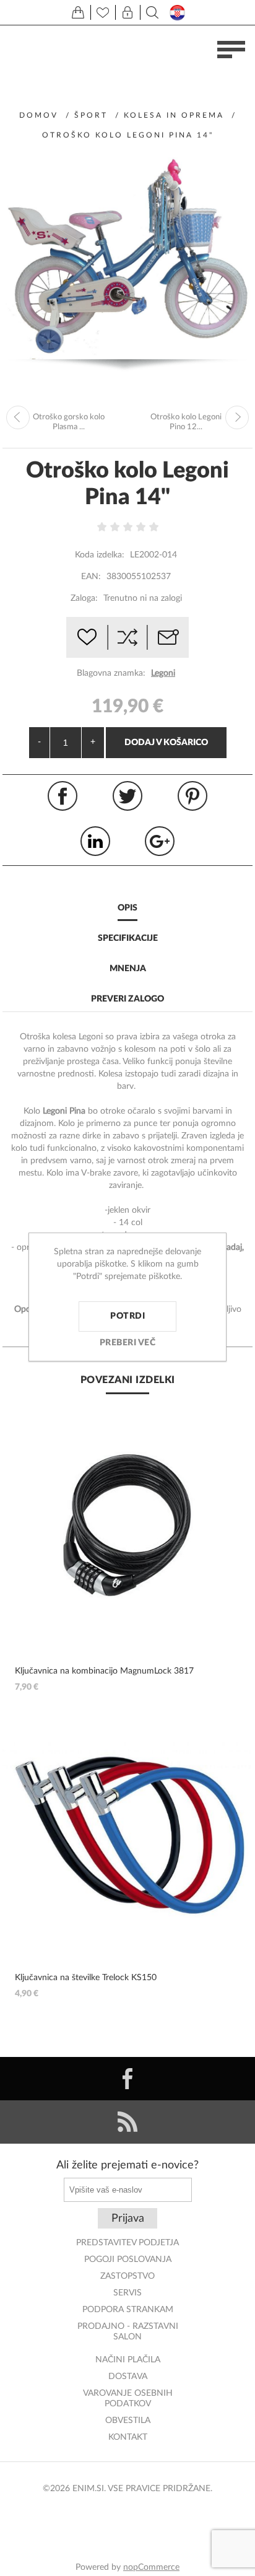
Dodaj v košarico (166, 743)
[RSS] (127, 2122)
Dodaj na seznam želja (87, 637)
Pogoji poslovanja (128, 2259)
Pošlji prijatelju (168, 637)
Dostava (128, 2377)
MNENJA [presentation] (128, 969)
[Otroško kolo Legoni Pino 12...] (237, 417)
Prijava (128, 2219)
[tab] (127, 909)
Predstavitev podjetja (127, 2243)
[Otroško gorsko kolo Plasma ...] (18, 417)
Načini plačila (128, 2360)
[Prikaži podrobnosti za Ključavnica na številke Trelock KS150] (127, 1832)
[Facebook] (127, 2079)
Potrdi (127, 1316)
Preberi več (128, 1343)
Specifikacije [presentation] (128, 938)
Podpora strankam (128, 2310)
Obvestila (128, 2421)
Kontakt (128, 2437)
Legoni (163, 673)
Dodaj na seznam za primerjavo (127, 637)
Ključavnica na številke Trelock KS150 (86, 1978)
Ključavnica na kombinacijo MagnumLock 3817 (104, 1671)
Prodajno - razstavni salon (128, 2332)
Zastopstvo (127, 2276)
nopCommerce (151, 2567)
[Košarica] (78, 12)
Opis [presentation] (127, 908)
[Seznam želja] (103, 12)
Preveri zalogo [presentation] (127, 999)
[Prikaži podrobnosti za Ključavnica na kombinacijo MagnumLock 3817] (127, 1526)
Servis (127, 2293)
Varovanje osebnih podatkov (128, 2399)
